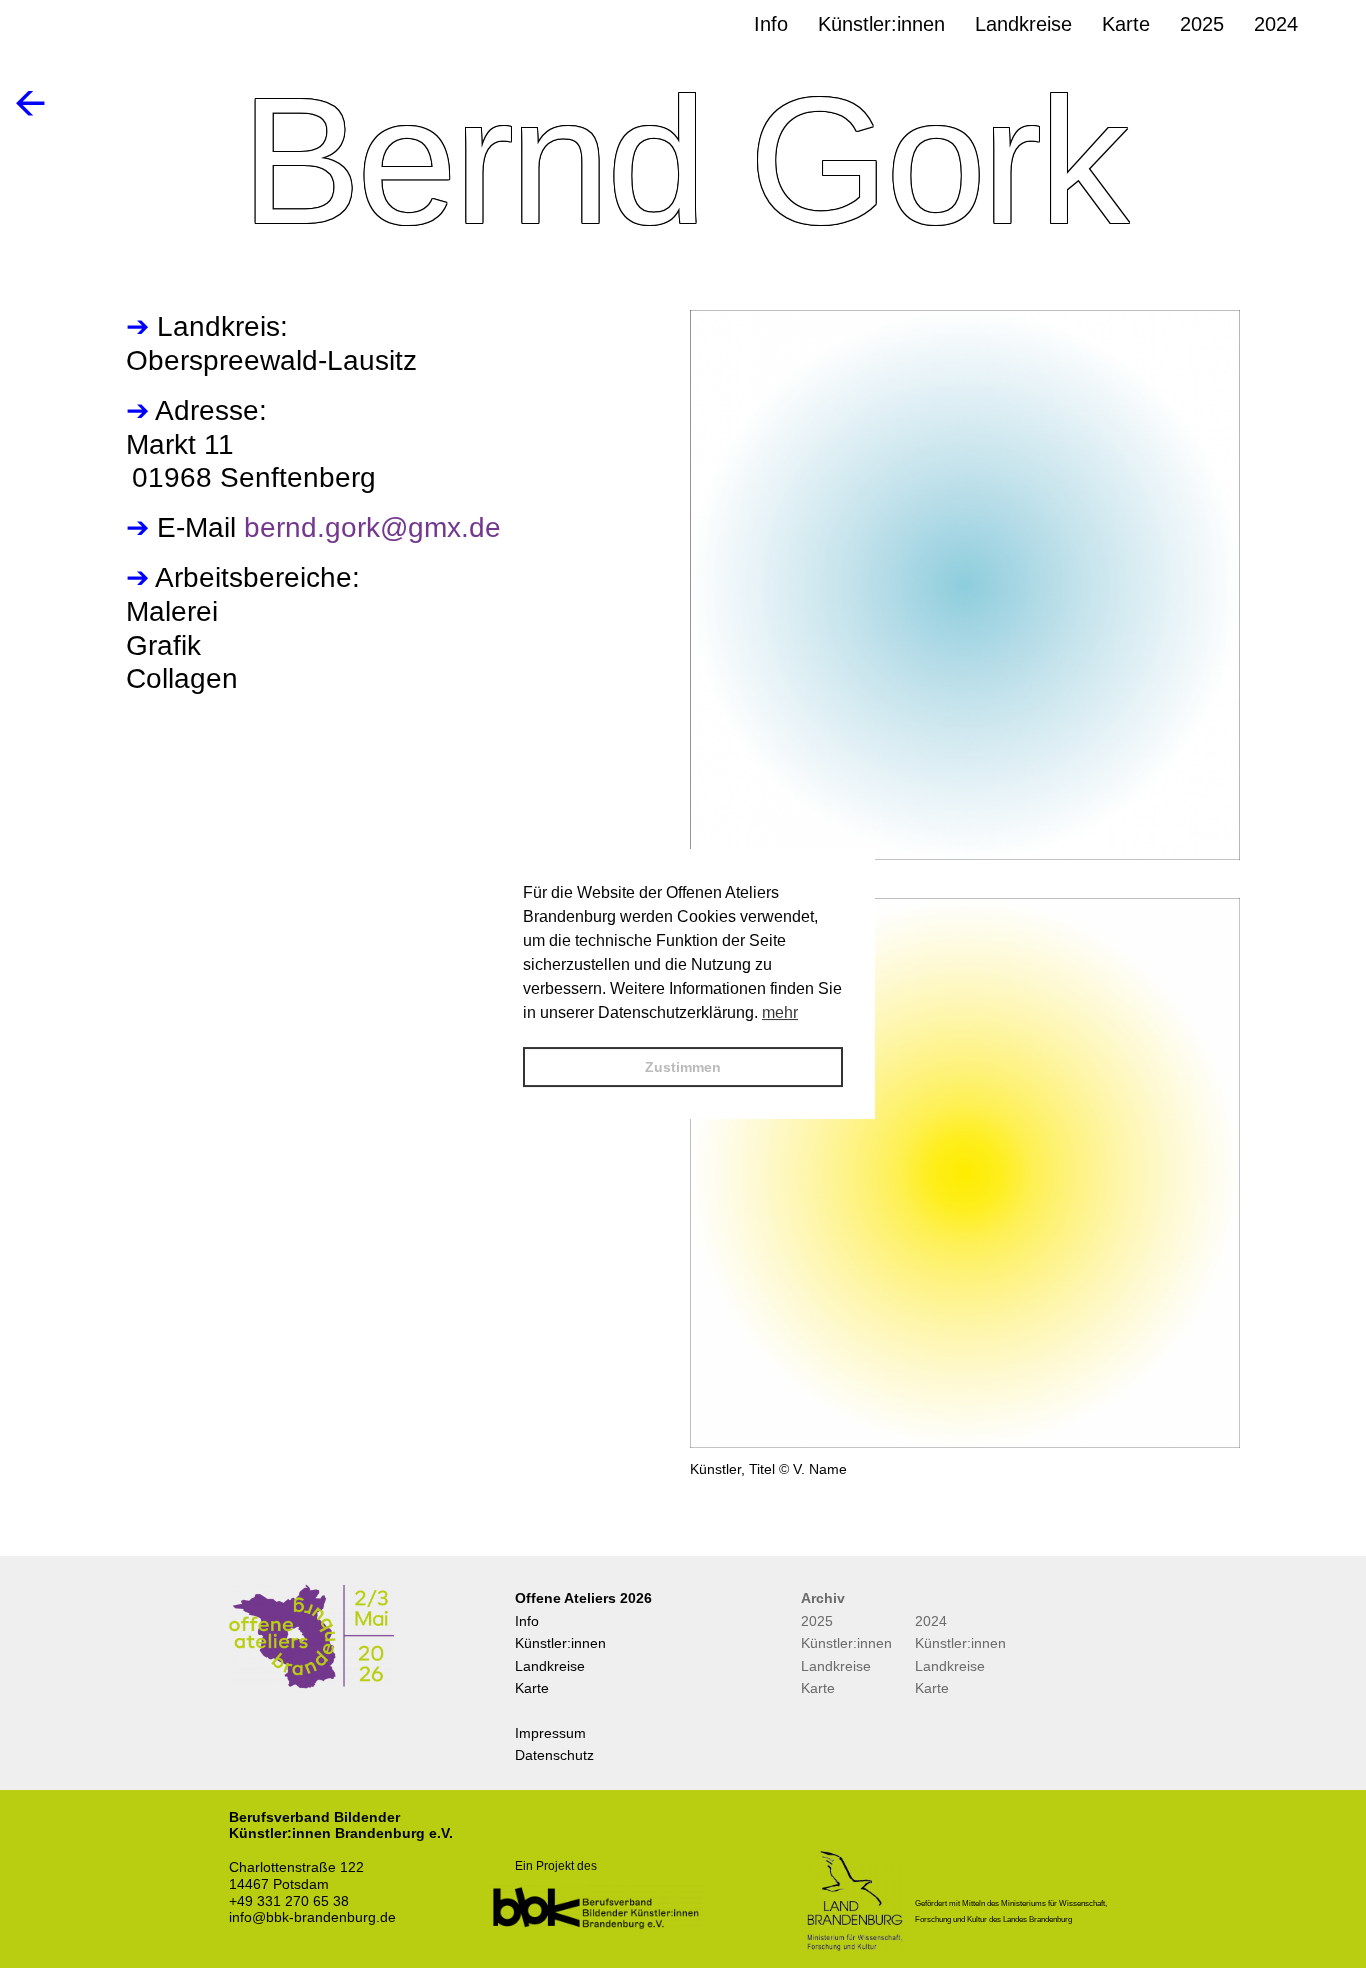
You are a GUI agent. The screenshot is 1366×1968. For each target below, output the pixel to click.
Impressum (550, 1733)
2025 (817, 1621)
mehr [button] (780, 1012)
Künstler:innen (560, 1643)
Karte (532, 1688)
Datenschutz (554, 1755)
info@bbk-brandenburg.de (312, 1917)
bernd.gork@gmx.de (372, 527)
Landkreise (550, 1666)
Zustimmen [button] (683, 1067)
